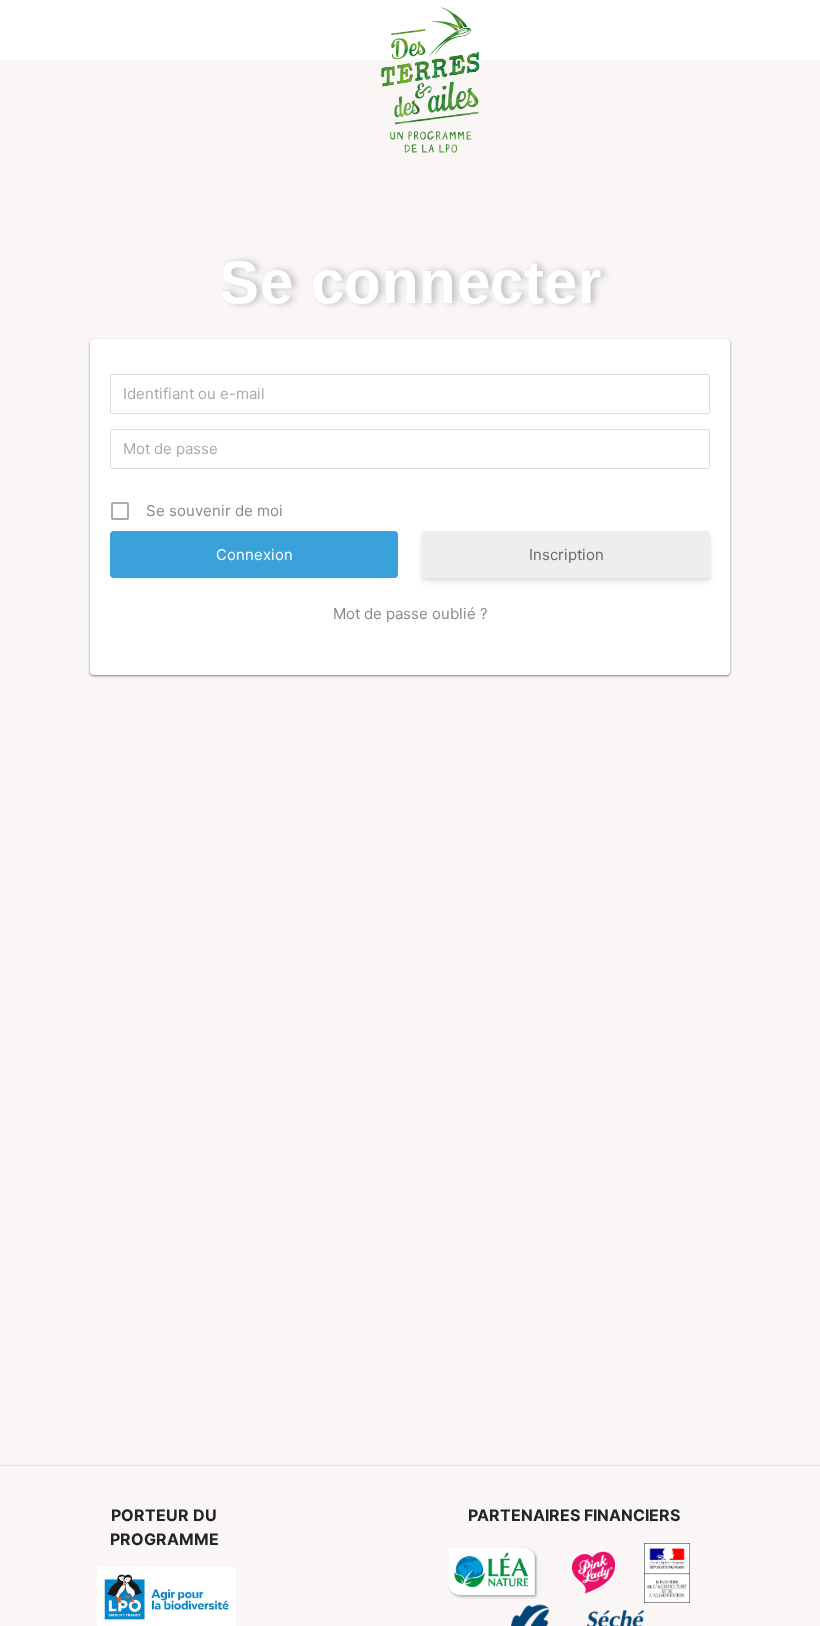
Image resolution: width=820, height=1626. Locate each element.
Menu (77, 30)
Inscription (566, 554)
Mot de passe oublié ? (410, 613)
